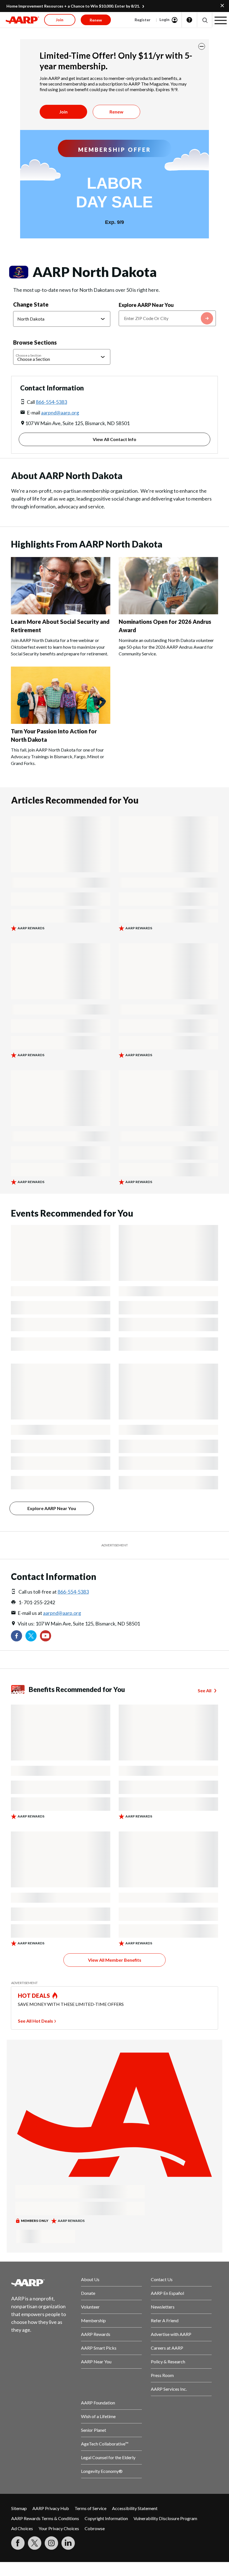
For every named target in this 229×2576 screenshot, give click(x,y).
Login (164, 19)
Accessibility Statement (135, 2508)
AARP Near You (96, 2361)
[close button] (202, 46)
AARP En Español (167, 2293)
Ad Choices (22, 2528)
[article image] (61, 612)
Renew (116, 112)
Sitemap (19, 2508)
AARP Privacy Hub (51, 2508)
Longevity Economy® (102, 2471)
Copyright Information (106, 2518)
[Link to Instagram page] (51, 2543)
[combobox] (167, 318)
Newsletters (163, 2307)
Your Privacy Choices (59, 2528)
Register (143, 20)
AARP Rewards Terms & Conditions (45, 2518)
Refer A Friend (165, 2320)
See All (205, 1690)
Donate (88, 2293)
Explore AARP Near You (146, 305)
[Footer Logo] (42, 2283)
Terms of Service (90, 2508)
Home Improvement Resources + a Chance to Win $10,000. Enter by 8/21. (73, 6)
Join (63, 112)
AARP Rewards (96, 2334)
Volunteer (90, 2307)
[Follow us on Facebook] (16, 1636)
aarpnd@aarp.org (60, 413)
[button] (205, 20)
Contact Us (162, 2279)
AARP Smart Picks (99, 2348)
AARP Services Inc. (169, 2389)
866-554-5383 (51, 402)
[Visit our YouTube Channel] (46, 1636)
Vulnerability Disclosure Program (165, 2518)
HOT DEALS (34, 1996)
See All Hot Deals (35, 2021)
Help (189, 20)
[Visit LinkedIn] (68, 2543)
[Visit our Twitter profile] (31, 1636)
